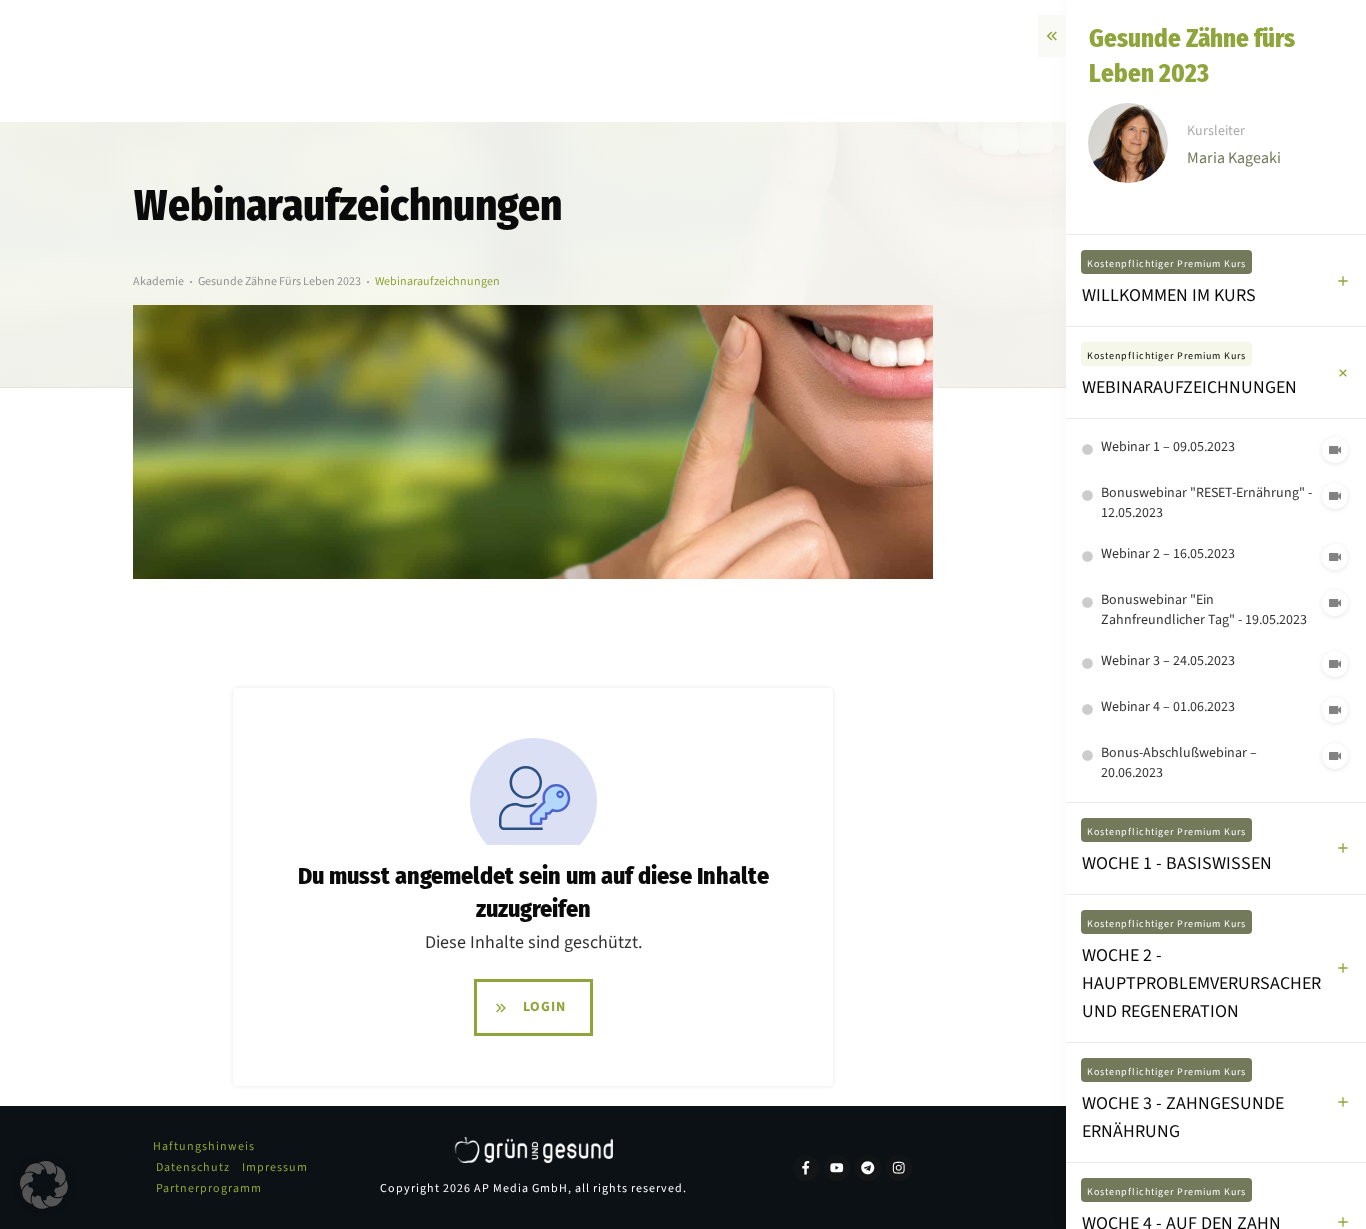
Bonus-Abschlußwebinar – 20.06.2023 (1179, 763)
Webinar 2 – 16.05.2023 (1168, 554)
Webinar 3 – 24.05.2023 (1168, 661)
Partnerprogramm (209, 1188)
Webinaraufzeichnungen (1189, 387)
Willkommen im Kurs (1169, 295)
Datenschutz (193, 1167)
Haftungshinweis (204, 1146)
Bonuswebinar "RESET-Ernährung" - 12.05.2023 (1206, 503)
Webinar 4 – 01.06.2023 (1168, 707)
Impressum (275, 1167)
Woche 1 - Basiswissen (1177, 863)
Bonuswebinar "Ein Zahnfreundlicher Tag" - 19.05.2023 (1204, 610)
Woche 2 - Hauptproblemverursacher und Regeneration (1201, 983)
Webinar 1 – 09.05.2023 (1168, 447)
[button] (44, 1185)
